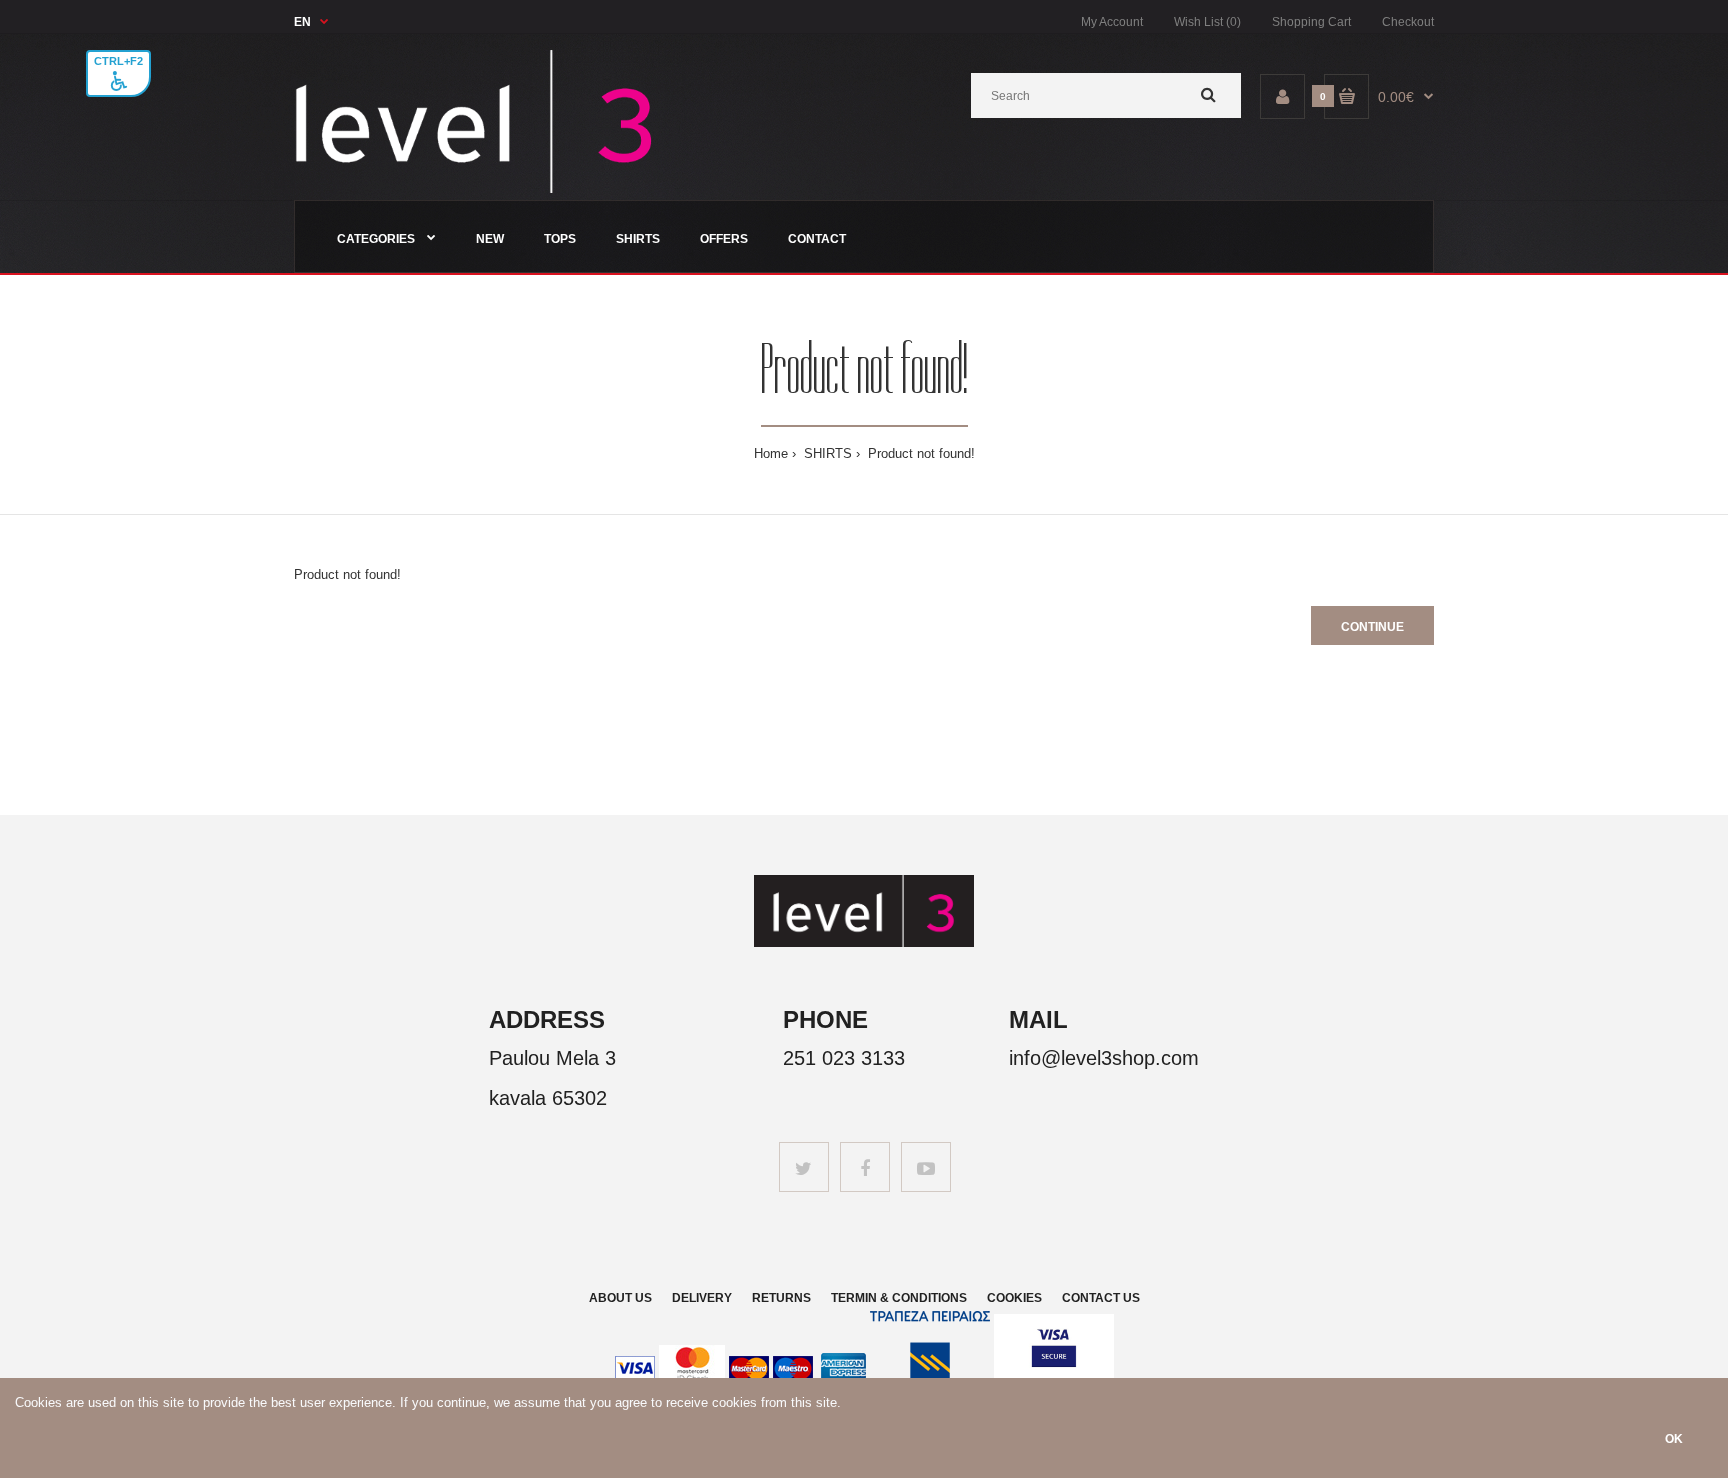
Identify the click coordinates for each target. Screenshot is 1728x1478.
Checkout (1408, 22)
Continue (1372, 627)
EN (302, 22)
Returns (781, 1298)
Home (771, 453)
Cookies (1014, 1298)
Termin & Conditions (899, 1298)
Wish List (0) (1207, 22)
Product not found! (919, 453)
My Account (1112, 22)
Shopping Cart (1311, 22)
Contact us (1101, 1298)
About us (620, 1298)
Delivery (702, 1298)
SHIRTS (826, 453)
